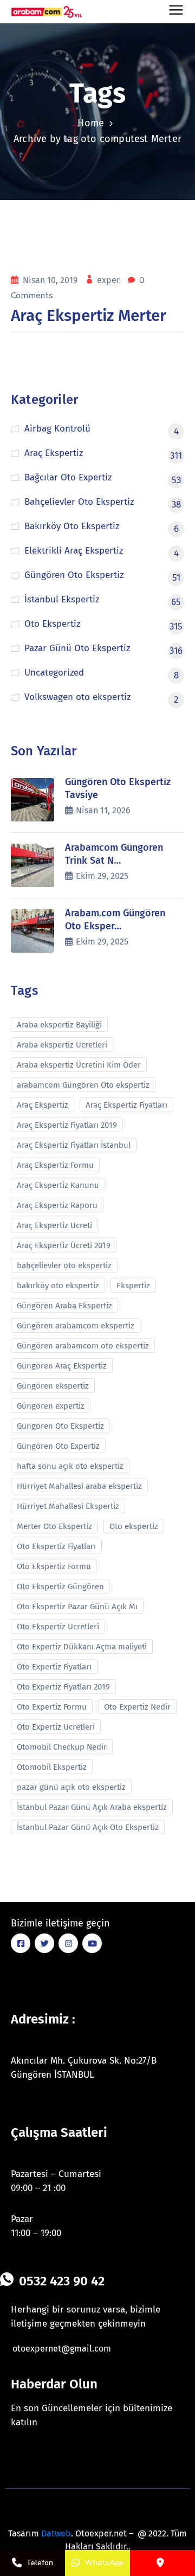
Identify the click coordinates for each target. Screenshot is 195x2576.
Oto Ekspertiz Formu (54, 1566)
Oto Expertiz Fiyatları (54, 1667)
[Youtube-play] (92, 1943)
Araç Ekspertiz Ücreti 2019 (64, 1245)
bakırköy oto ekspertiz (58, 1286)
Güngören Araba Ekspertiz (64, 1306)
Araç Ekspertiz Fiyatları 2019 (67, 1125)
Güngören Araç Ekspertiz (62, 1366)
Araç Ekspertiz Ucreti (54, 1225)
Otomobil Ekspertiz (52, 1767)
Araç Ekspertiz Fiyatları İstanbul (74, 1145)
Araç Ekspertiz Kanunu (58, 1185)
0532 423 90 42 (62, 2281)
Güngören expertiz (51, 1406)
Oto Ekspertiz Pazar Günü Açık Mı (77, 1607)
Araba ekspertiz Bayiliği (59, 1025)
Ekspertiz (133, 1286)
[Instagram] (68, 1943)
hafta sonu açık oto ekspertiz (70, 1466)
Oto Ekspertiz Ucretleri (58, 1627)
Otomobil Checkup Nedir (62, 1747)
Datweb (56, 2533)
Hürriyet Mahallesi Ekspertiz (68, 1506)
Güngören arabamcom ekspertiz (76, 1326)
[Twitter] (44, 1943)
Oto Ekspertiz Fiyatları (56, 1546)
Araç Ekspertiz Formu (55, 1165)
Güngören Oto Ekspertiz (60, 1426)
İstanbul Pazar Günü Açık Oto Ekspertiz (88, 1827)
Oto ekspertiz (134, 1526)
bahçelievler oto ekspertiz (64, 1265)
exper (109, 280)
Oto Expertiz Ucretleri (56, 1727)
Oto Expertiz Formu (52, 1707)
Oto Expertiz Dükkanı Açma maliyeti (82, 1647)
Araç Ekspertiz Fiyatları (126, 1105)
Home (91, 123)
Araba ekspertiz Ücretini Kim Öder (79, 1065)
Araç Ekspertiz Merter (89, 316)
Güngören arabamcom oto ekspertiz (83, 1346)
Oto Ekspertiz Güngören (60, 1586)
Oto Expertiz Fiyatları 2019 (63, 1687)
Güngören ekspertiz (53, 1386)
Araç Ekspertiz (43, 1105)
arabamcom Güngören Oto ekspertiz (83, 1085)
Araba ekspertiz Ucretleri (62, 1045)
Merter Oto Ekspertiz (54, 1526)
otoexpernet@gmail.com (62, 2349)
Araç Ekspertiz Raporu (57, 1205)
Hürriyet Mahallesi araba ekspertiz (79, 1486)
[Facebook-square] (21, 1943)
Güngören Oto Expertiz (58, 1446)
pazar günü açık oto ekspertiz (71, 1787)
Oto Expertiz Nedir (137, 1707)
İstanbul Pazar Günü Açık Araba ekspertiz (92, 1807)
